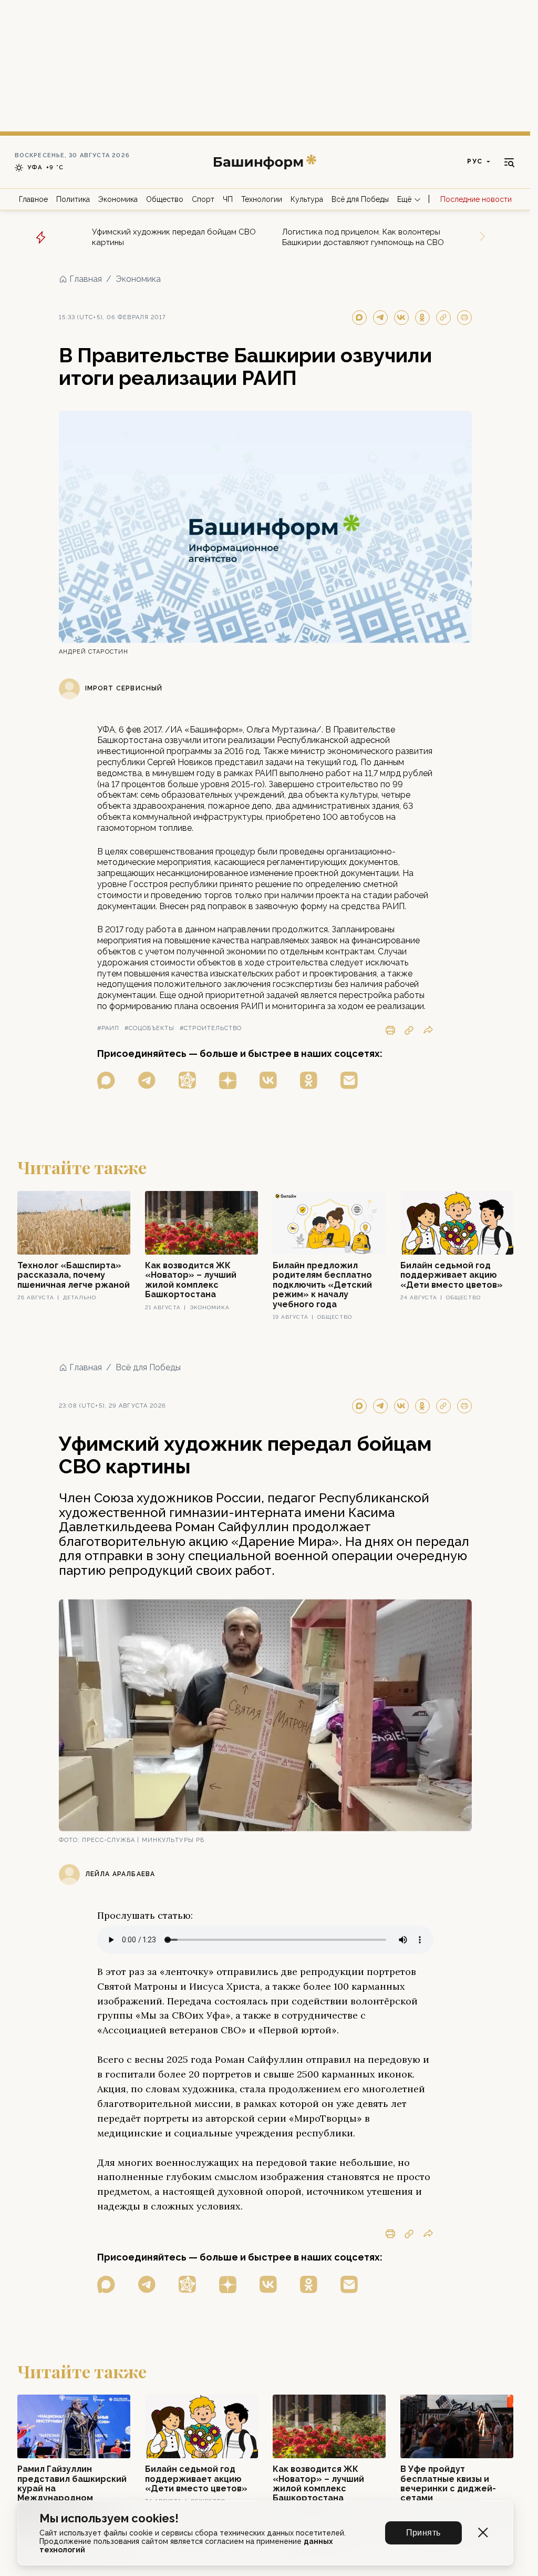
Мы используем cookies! (109, 2518)
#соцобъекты (149, 1028)
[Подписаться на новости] (349, 1080)
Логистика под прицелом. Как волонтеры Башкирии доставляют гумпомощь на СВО (363, 237)
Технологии (262, 199)
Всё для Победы (360, 199)
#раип (108, 1028)
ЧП (228, 199)
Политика (73, 199)
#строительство (211, 1028)
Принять (423, 2533)
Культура (307, 199)
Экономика (118, 199)
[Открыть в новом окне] (106, 1080)
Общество (165, 199)
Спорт (203, 199)
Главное (33, 199)
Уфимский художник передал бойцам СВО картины (174, 237)
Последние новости (476, 199)
